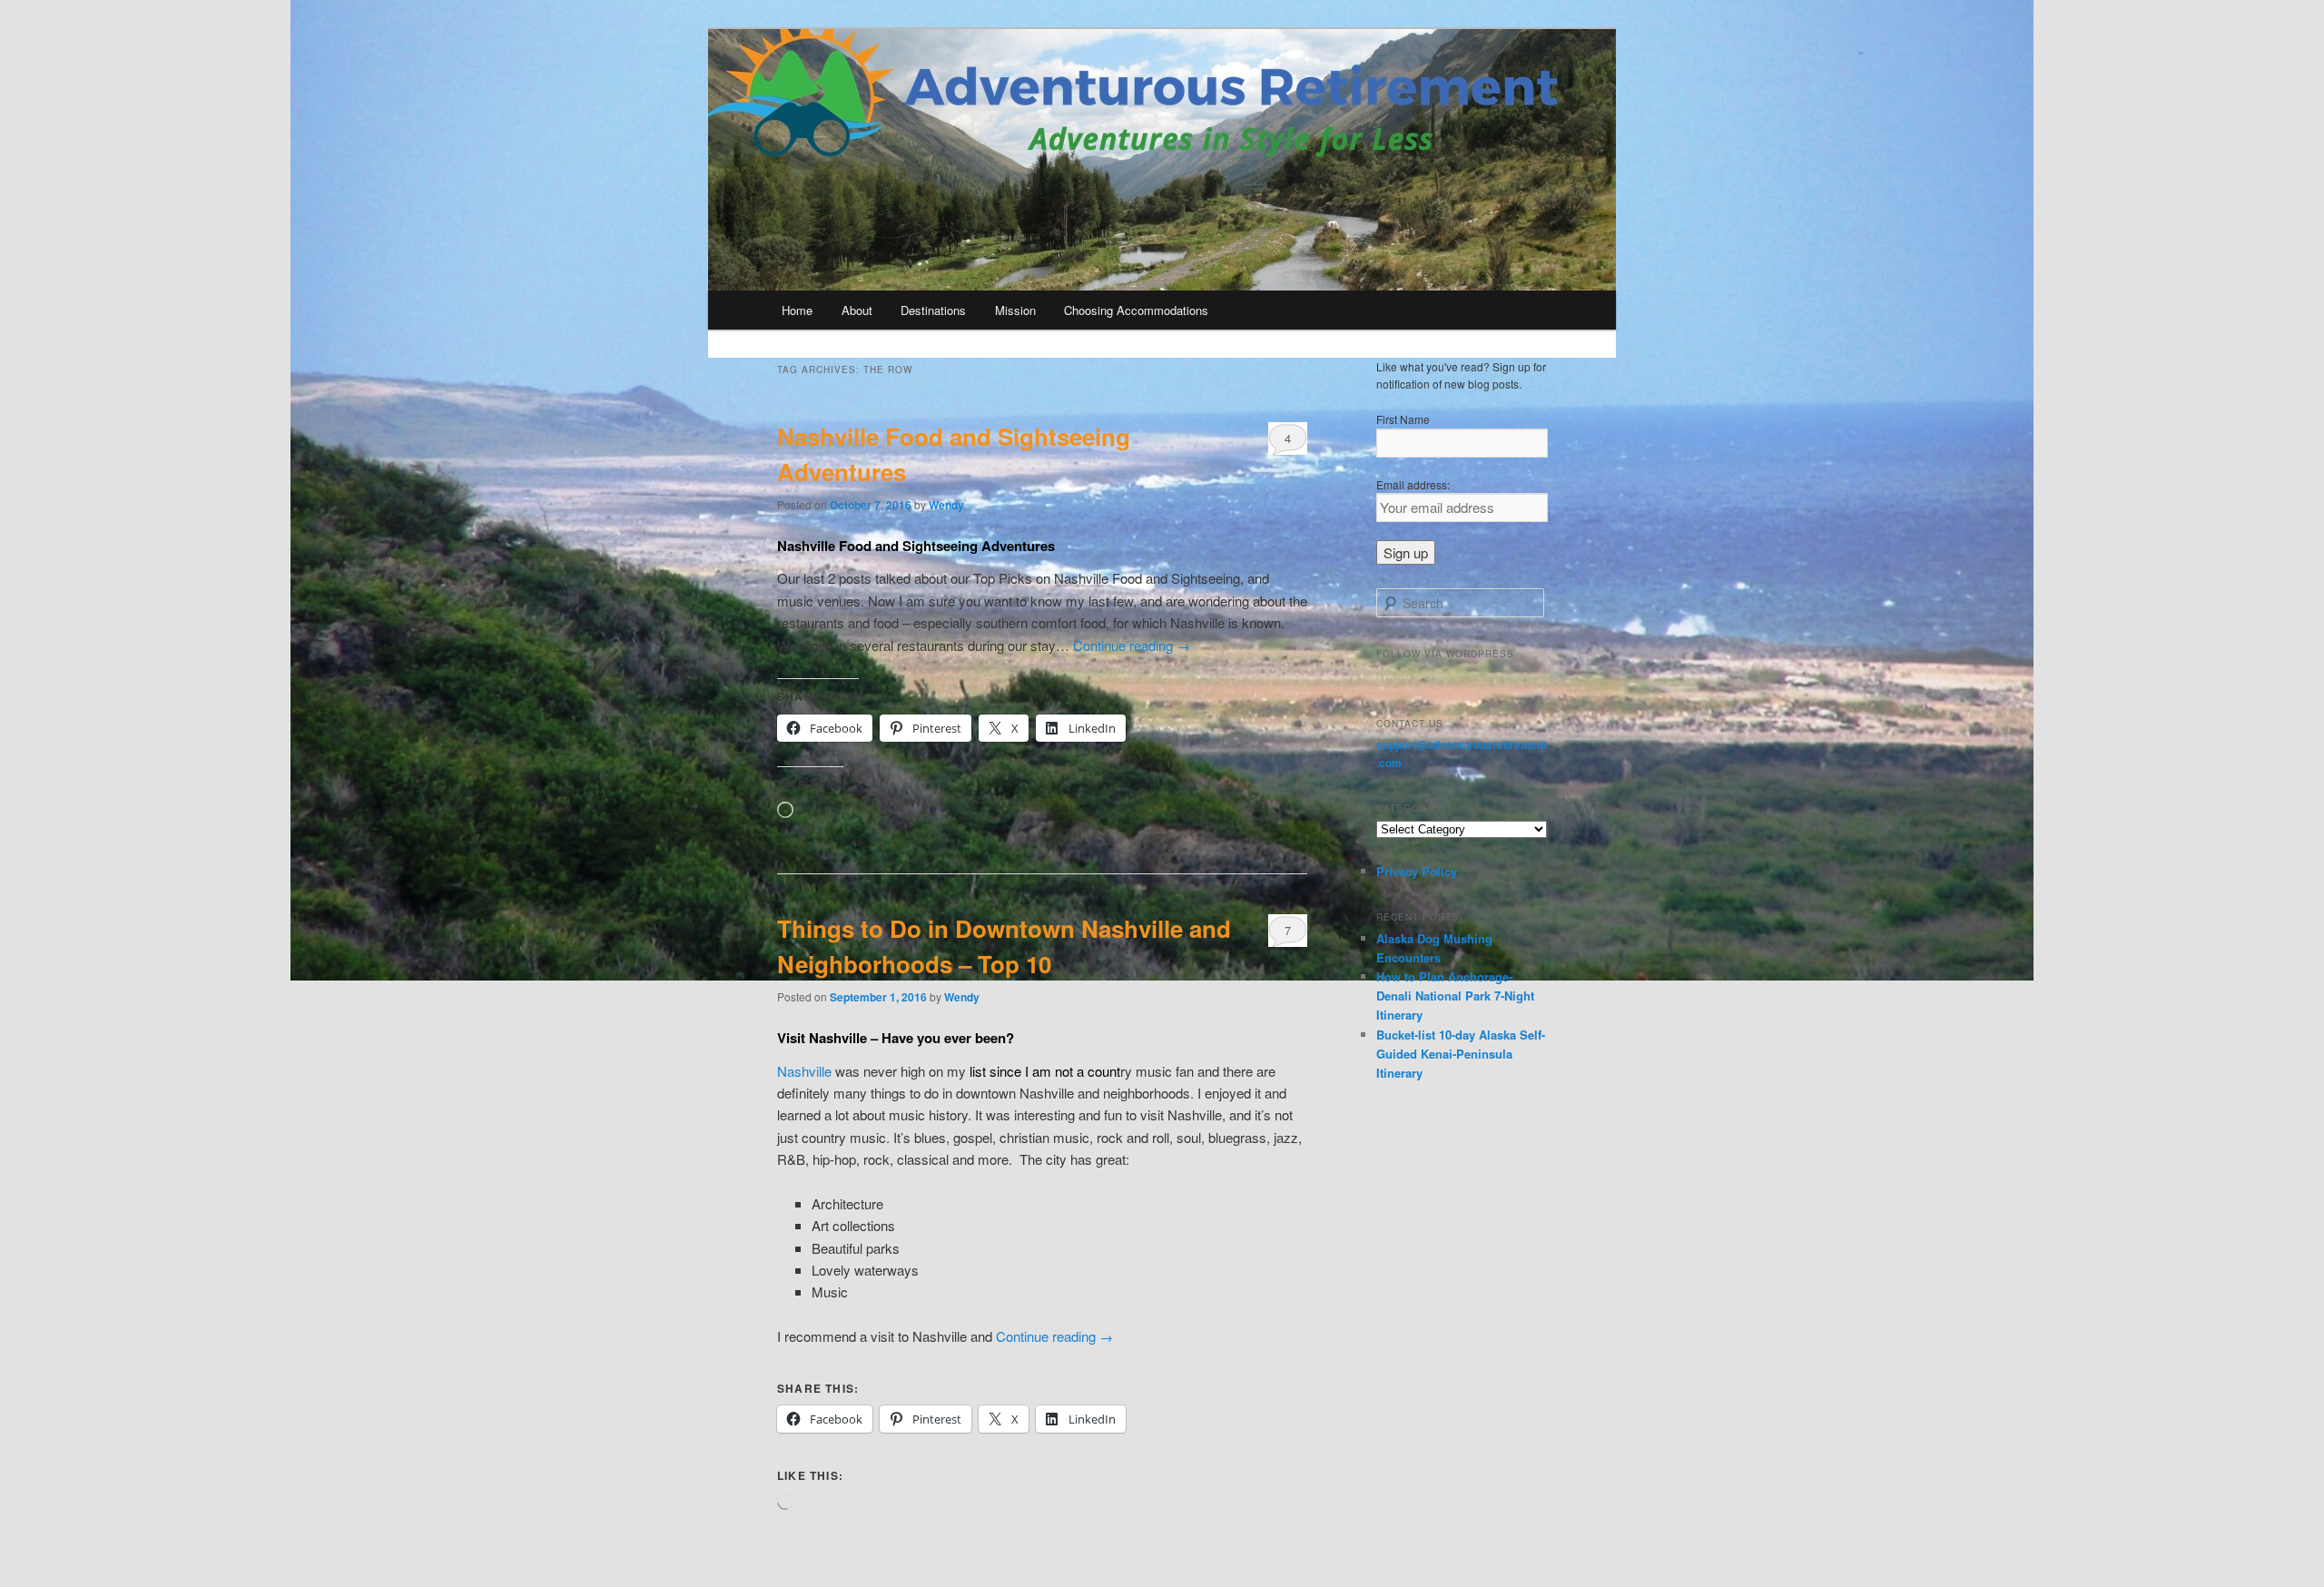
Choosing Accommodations (1136, 310)
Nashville (806, 1071)
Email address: (1413, 484)
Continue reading (1132, 645)
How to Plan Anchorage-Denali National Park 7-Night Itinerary (1455, 996)
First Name (1403, 419)
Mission (1015, 310)
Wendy (946, 505)
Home (797, 310)
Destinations (933, 310)
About (857, 310)
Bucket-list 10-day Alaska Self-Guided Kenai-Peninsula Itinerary (1461, 1054)
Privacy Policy (1417, 871)
